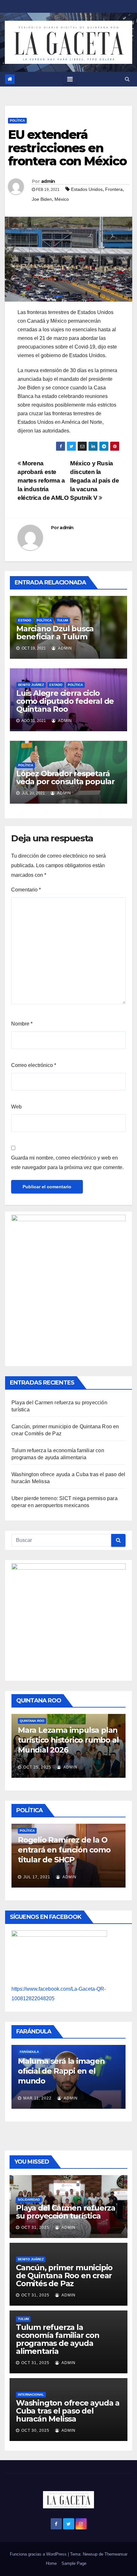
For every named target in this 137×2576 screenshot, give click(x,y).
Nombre (22, 1024)
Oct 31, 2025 (35, 2227)
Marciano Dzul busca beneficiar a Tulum (55, 633)
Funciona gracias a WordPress (39, 2554)
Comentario (26, 890)
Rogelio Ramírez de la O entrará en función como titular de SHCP (64, 1850)
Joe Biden (42, 199)
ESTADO (25, 620)
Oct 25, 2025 (37, 1767)
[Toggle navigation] (70, 79)
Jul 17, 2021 (37, 1877)
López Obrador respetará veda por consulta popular (65, 777)
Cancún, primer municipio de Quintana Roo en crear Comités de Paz (64, 2276)
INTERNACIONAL (31, 2395)
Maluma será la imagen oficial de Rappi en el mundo (61, 2071)
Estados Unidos (87, 189)
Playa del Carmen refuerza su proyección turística (66, 2212)
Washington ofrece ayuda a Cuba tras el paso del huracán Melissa (68, 2411)
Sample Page (74, 2563)
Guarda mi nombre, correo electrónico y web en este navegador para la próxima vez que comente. (67, 1163)
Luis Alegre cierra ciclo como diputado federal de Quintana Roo (65, 701)
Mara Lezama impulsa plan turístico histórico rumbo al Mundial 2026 (68, 1740)
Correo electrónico (34, 1065)
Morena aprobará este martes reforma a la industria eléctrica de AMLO (43, 481)
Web (16, 1107)
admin (48, 181)
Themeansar (116, 2554)
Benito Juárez (31, 685)
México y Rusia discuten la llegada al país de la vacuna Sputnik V (94, 481)
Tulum (62, 620)
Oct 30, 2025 (35, 2430)
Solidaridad (29, 2200)
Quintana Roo (32, 1721)
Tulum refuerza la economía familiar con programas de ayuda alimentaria (58, 2339)
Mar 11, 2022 (37, 2098)
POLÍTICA (17, 120)
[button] (127, 79)
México (62, 199)
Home (51, 2563)
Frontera (114, 189)
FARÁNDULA (29, 2052)
